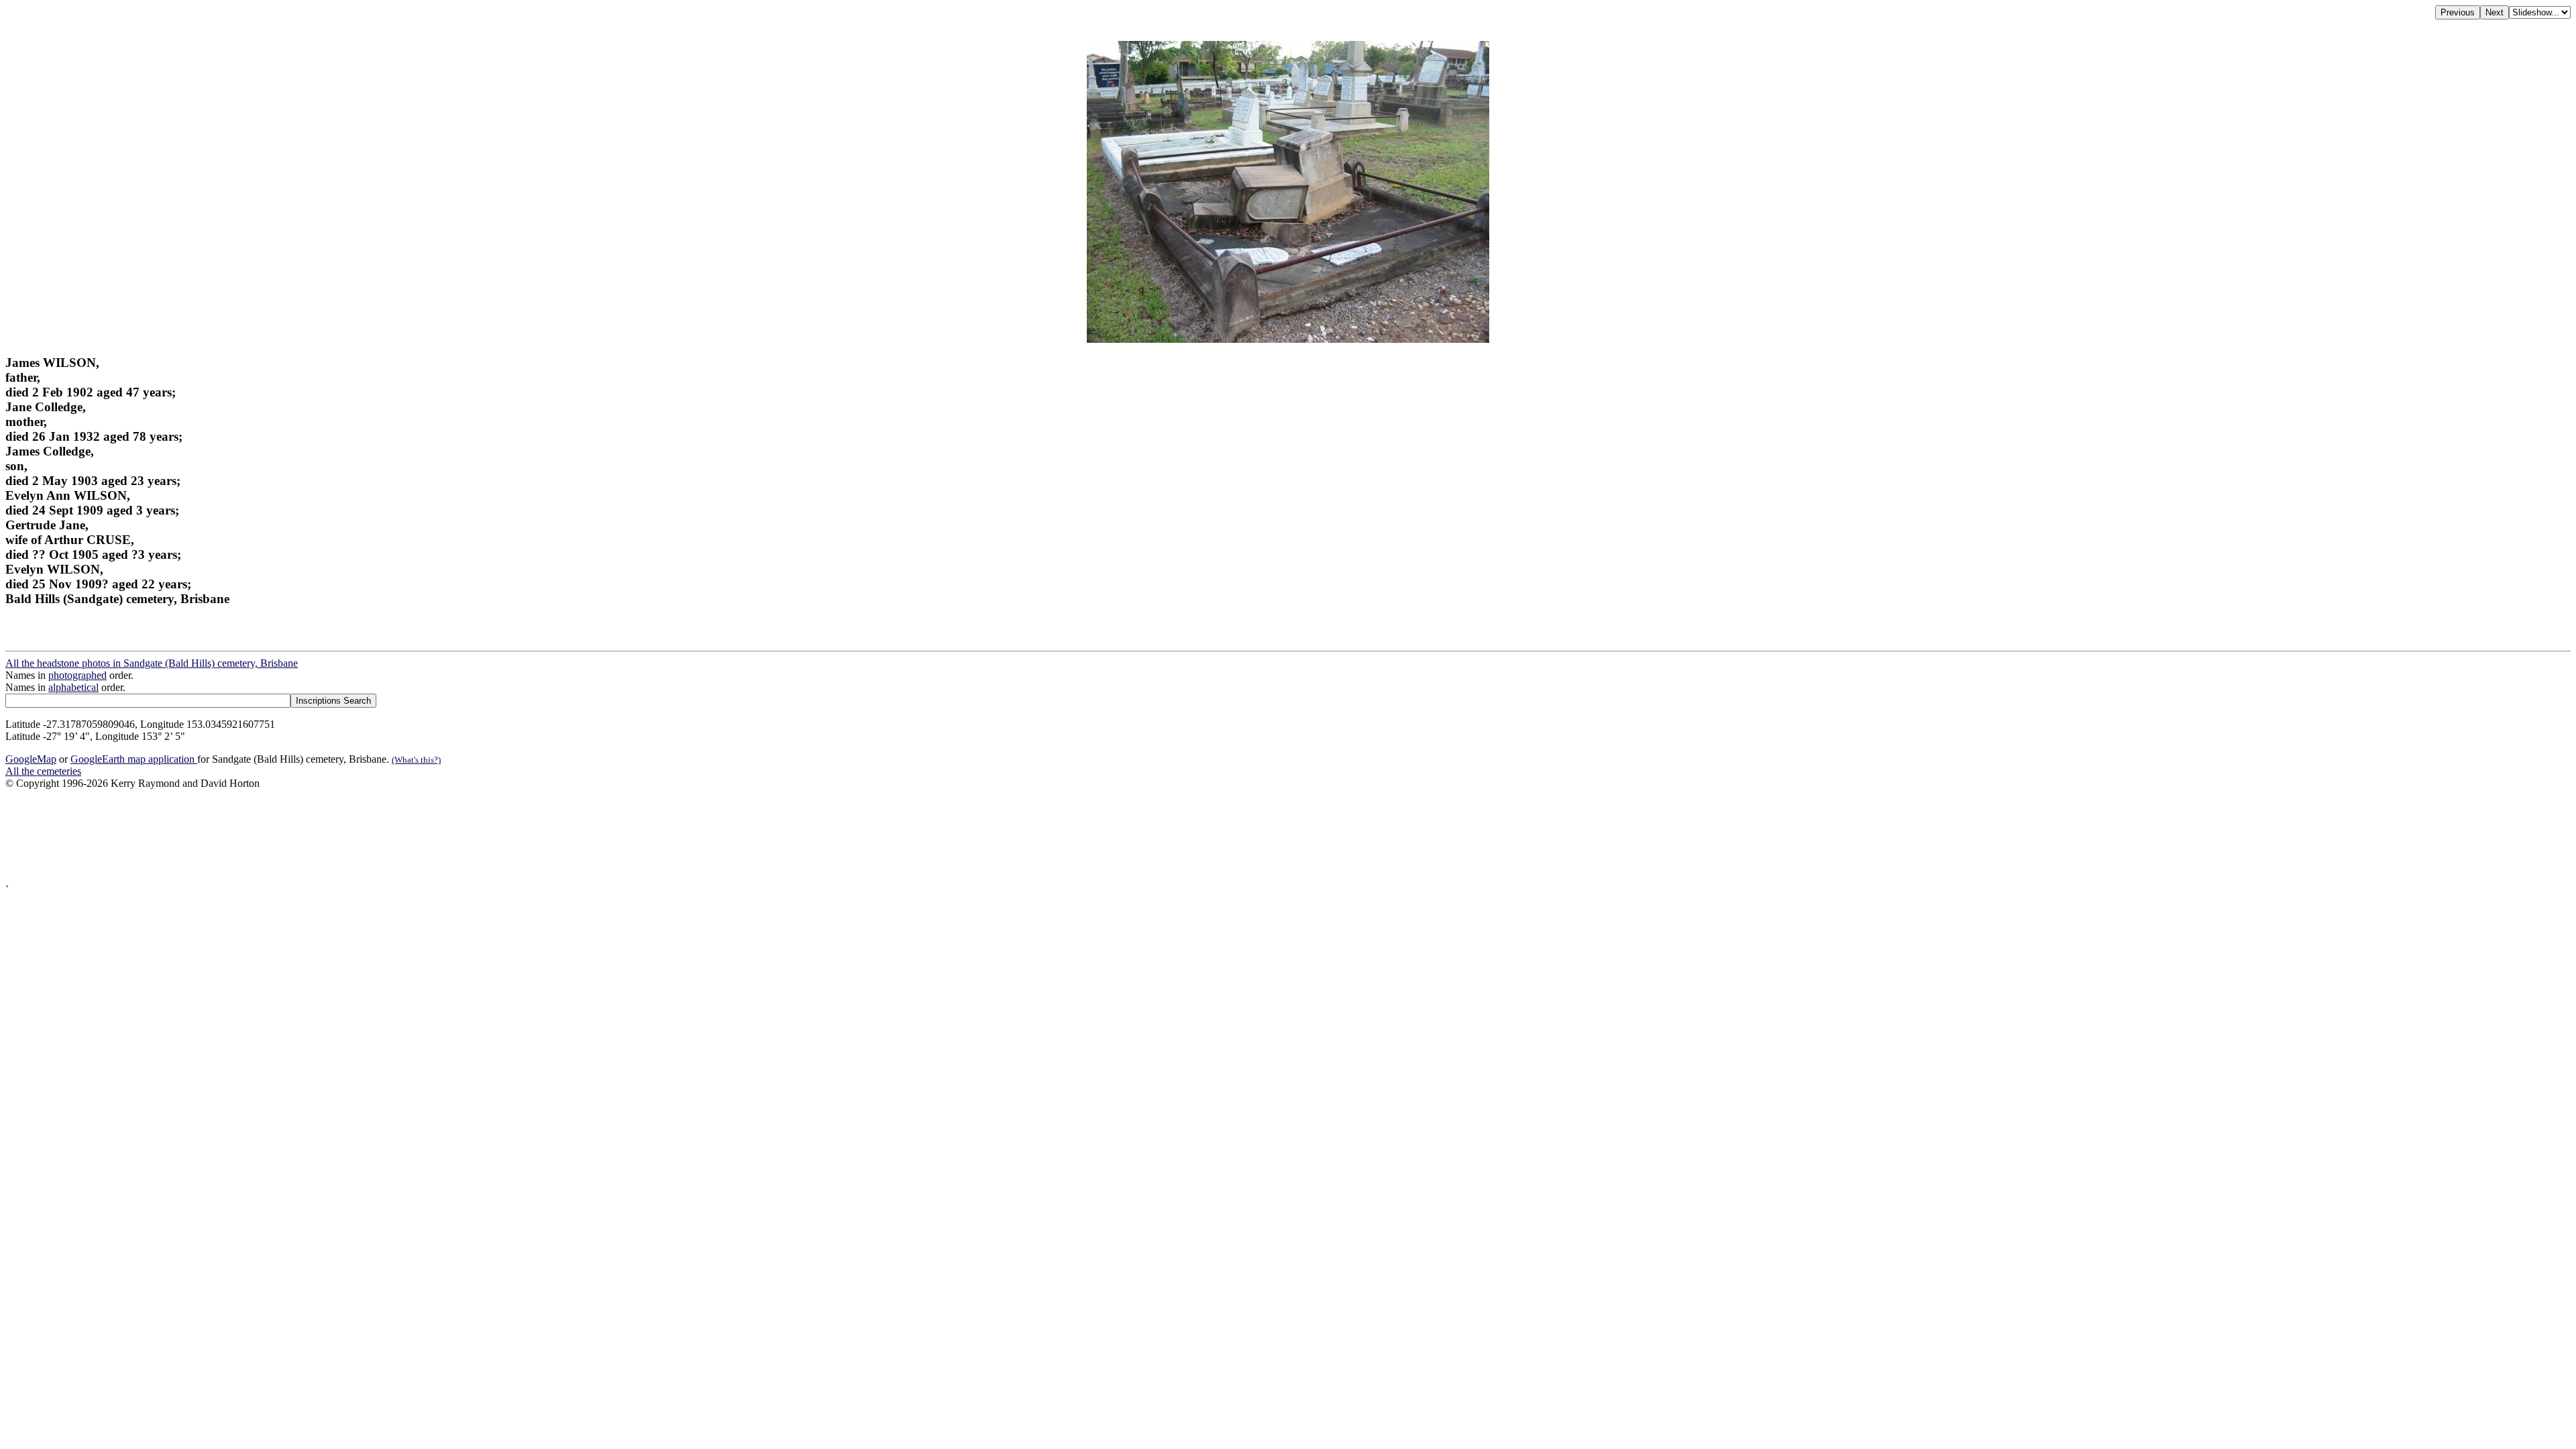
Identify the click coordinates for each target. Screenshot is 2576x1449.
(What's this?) (416, 760)
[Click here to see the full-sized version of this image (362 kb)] (1288, 339)
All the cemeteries (43, 771)
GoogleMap (31, 759)
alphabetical (73, 687)
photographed (77, 675)
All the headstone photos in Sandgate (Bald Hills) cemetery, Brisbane (152, 663)
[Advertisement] (408, 837)
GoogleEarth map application (134, 759)
